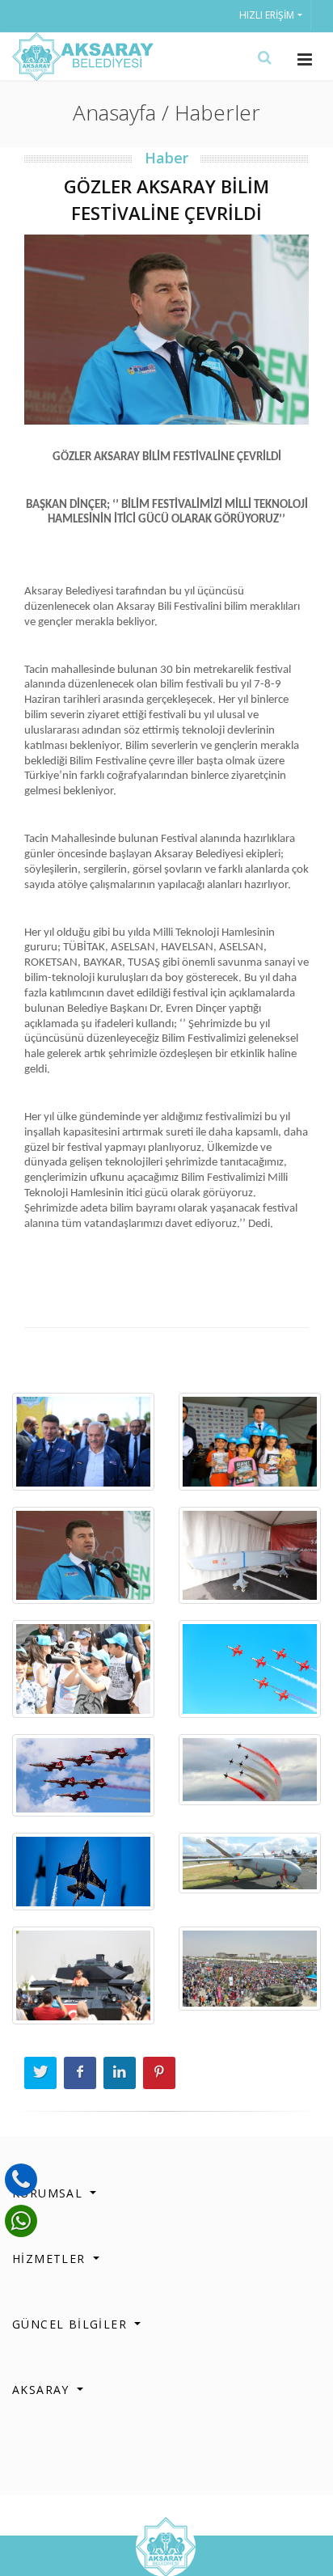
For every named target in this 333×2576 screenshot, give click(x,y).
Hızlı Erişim (267, 15)
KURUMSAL (50, 2193)
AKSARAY (43, 2390)
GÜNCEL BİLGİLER (72, 2324)
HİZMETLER (51, 2259)
